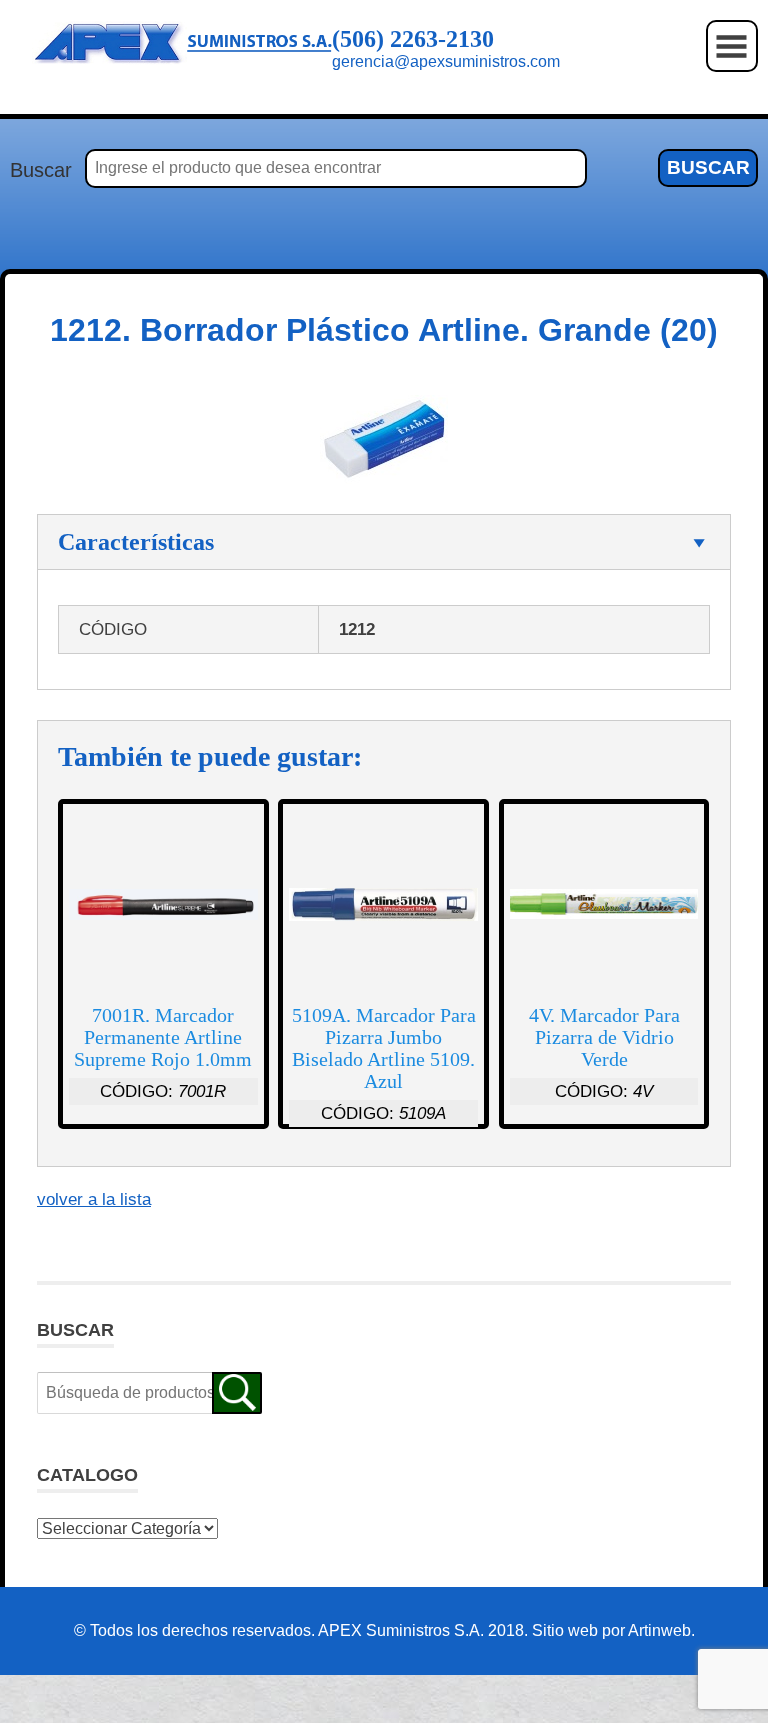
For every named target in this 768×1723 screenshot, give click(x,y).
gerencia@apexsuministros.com (446, 61)
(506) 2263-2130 (413, 39)
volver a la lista (94, 1199)
